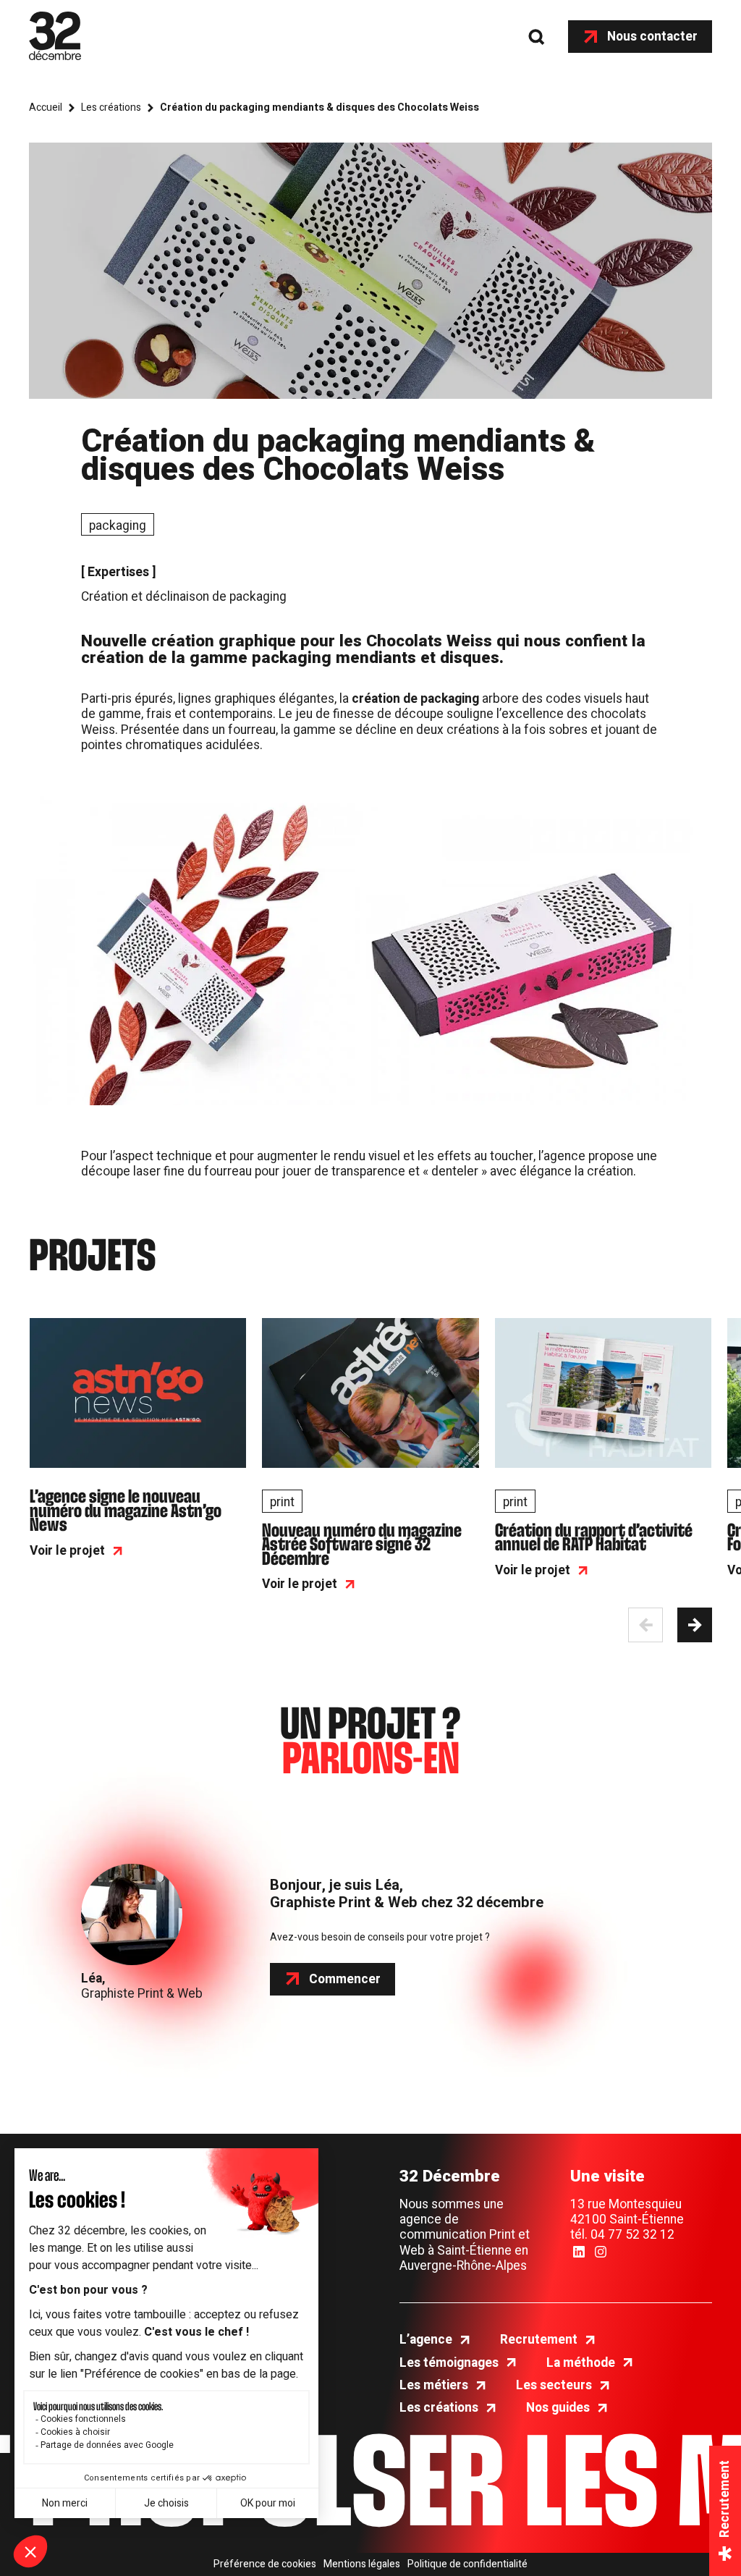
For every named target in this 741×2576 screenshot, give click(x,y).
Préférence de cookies (265, 2564)
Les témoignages (449, 2363)
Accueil (46, 108)
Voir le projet (67, 1551)
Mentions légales (362, 2564)
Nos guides (558, 2408)
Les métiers (434, 2385)
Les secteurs (554, 2385)
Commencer (345, 1979)
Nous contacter (652, 37)
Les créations (111, 108)
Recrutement (539, 2340)
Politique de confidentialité (467, 2564)
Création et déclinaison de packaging (184, 597)
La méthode (581, 2363)
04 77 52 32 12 (632, 2235)
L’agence (426, 2340)
